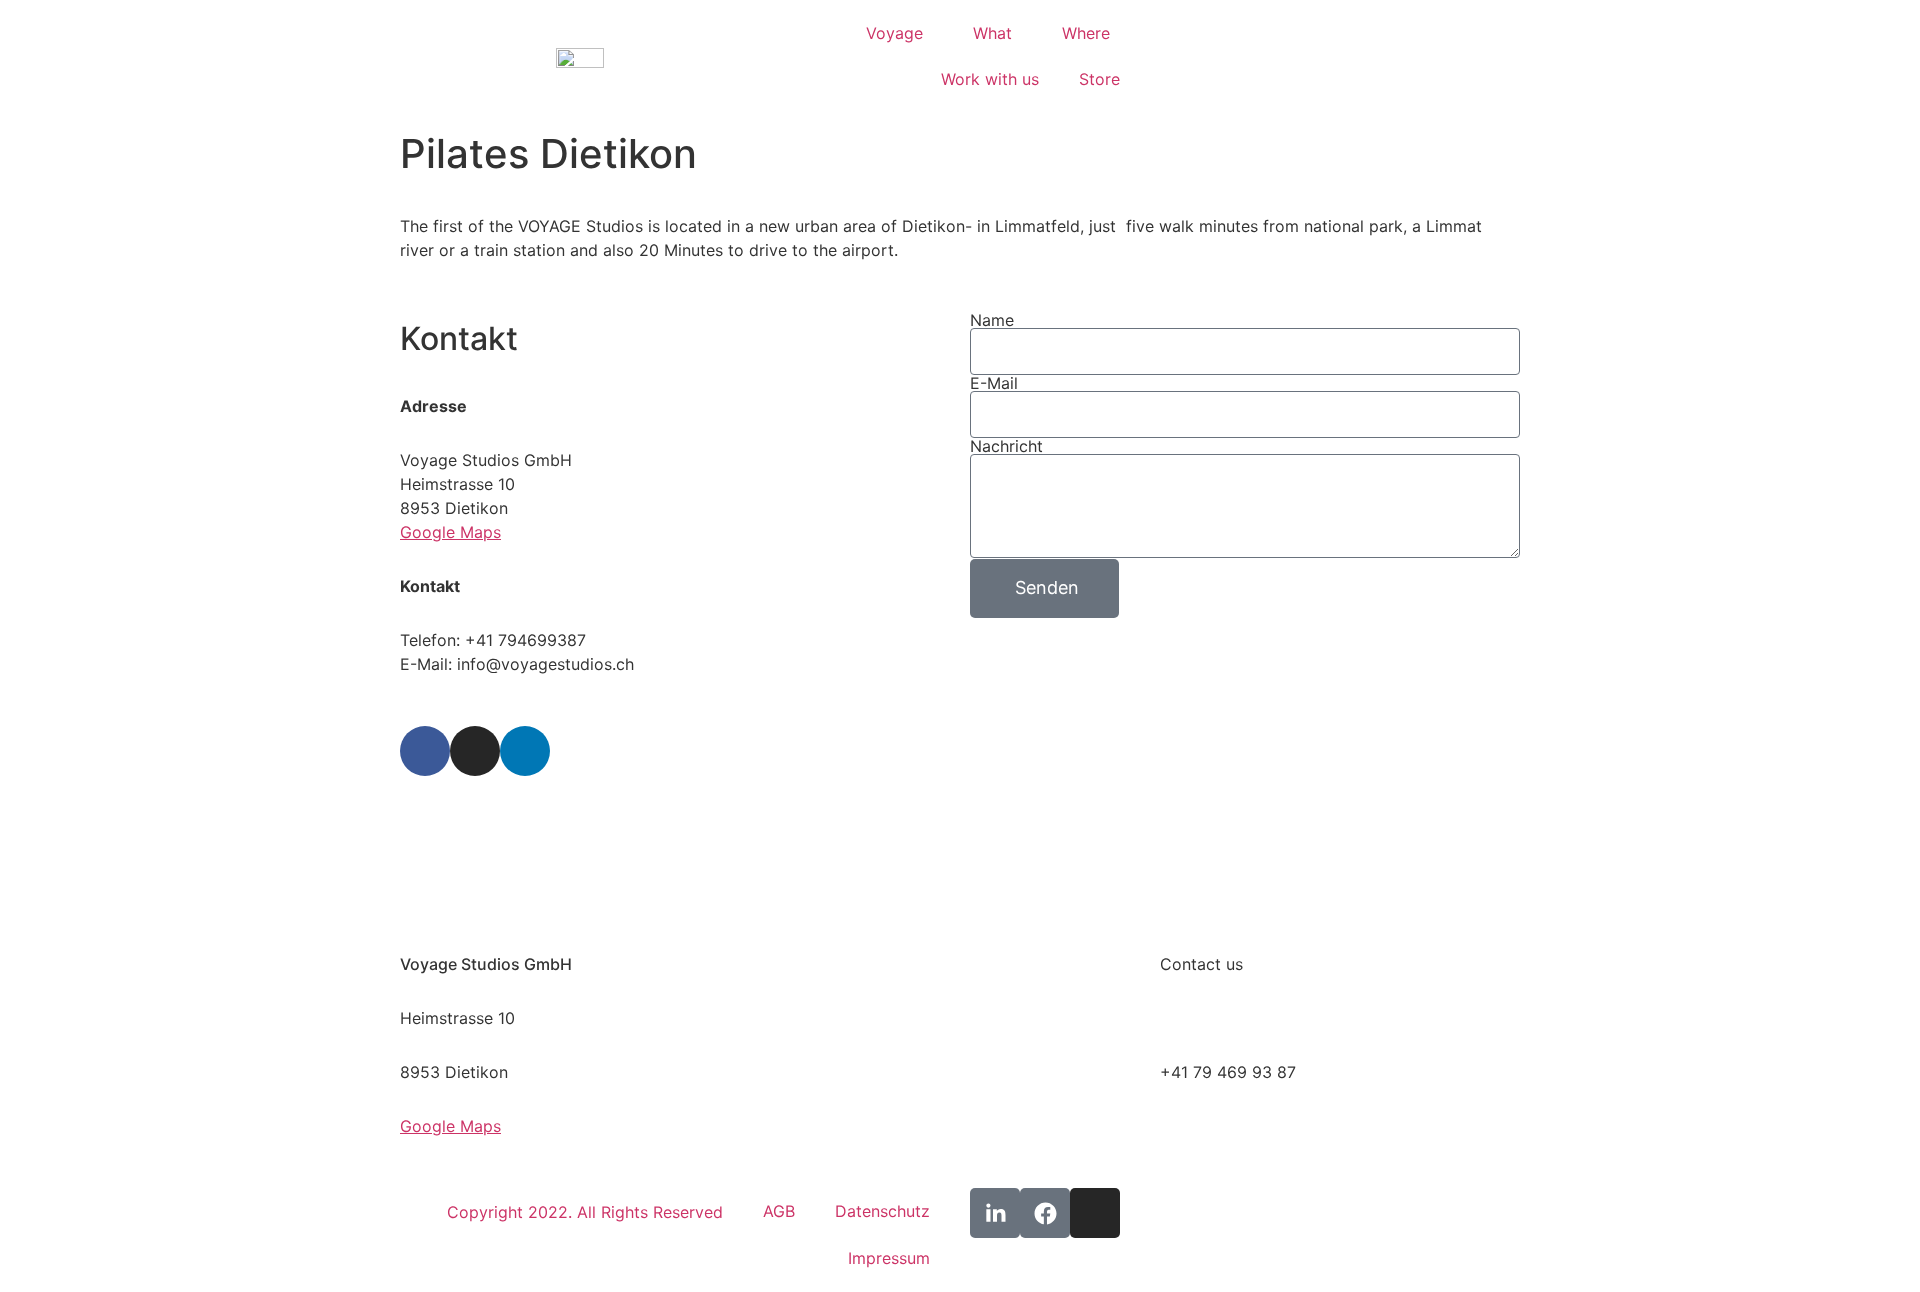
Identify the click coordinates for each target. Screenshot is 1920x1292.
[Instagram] (475, 751)
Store (1099, 79)
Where (1086, 33)
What (992, 33)
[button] (1176, 56)
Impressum (889, 1258)
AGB (779, 1211)
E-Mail (994, 383)
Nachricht (1006, 446)
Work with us (990, 79)
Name (992, 320)
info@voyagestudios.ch (1248, 1018)
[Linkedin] (525, 751)
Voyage (894, 33)
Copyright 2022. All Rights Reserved (585, 1212)
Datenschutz (882, 1211)
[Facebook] (425, 751)
